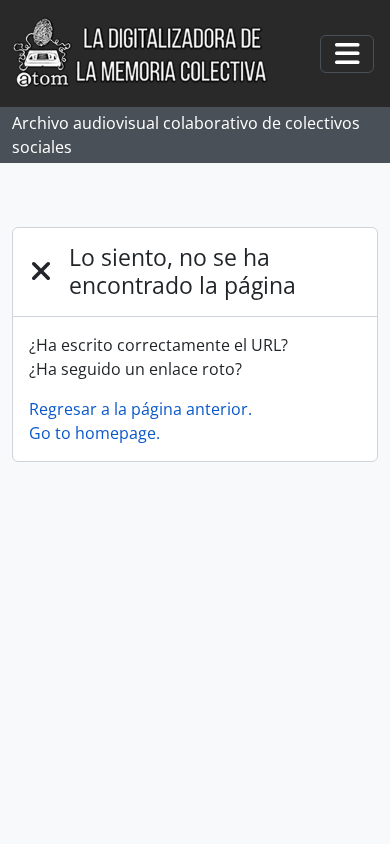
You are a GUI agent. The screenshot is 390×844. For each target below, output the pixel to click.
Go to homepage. (94, 433)
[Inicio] (150, 53)
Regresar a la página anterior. (140, 409)
